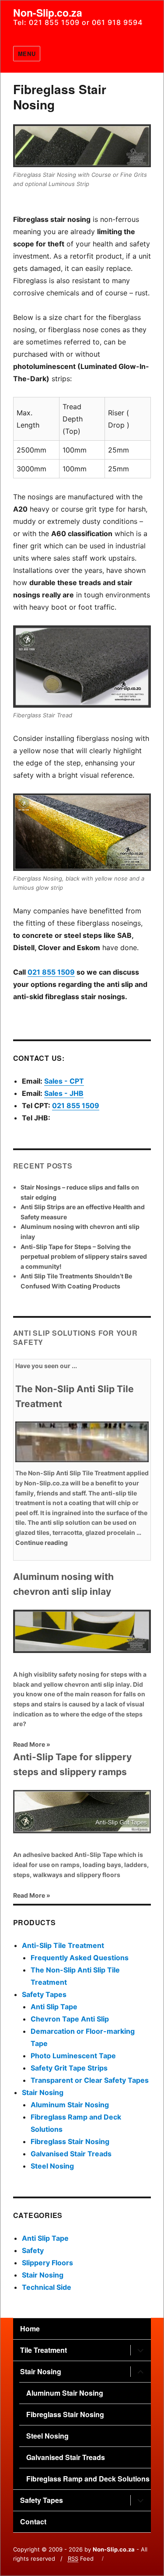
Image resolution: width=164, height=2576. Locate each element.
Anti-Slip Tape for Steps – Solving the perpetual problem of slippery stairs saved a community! (84, 1256)
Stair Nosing (43, 2092)
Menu (27, 54)
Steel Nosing (52, 2166)
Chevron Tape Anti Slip (70, 2019)
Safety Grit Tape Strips (69, 2068)
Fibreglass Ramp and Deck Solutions (88, 2479)
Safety (33, 2250)
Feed (81, 2558)
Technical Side (47, 2287)
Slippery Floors (47, 2263)
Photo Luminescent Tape (73, 2056)
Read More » (32, 1744)
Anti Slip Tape (54, 2007)
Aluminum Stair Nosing (70, 2105)
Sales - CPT (64, 1081)
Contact (33, 2522)
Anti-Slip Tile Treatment (63, 1945)
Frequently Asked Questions (80, 1958)
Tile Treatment (44, 2350)
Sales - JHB (64, 1093)
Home (30, 2329)
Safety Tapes (44, 1994)
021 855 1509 (51, 972)
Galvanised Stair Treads (71, 2154)
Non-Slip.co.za (48, 12)
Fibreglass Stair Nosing (70, 2141)
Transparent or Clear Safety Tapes (90, 2080)
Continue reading (42, 1542)
